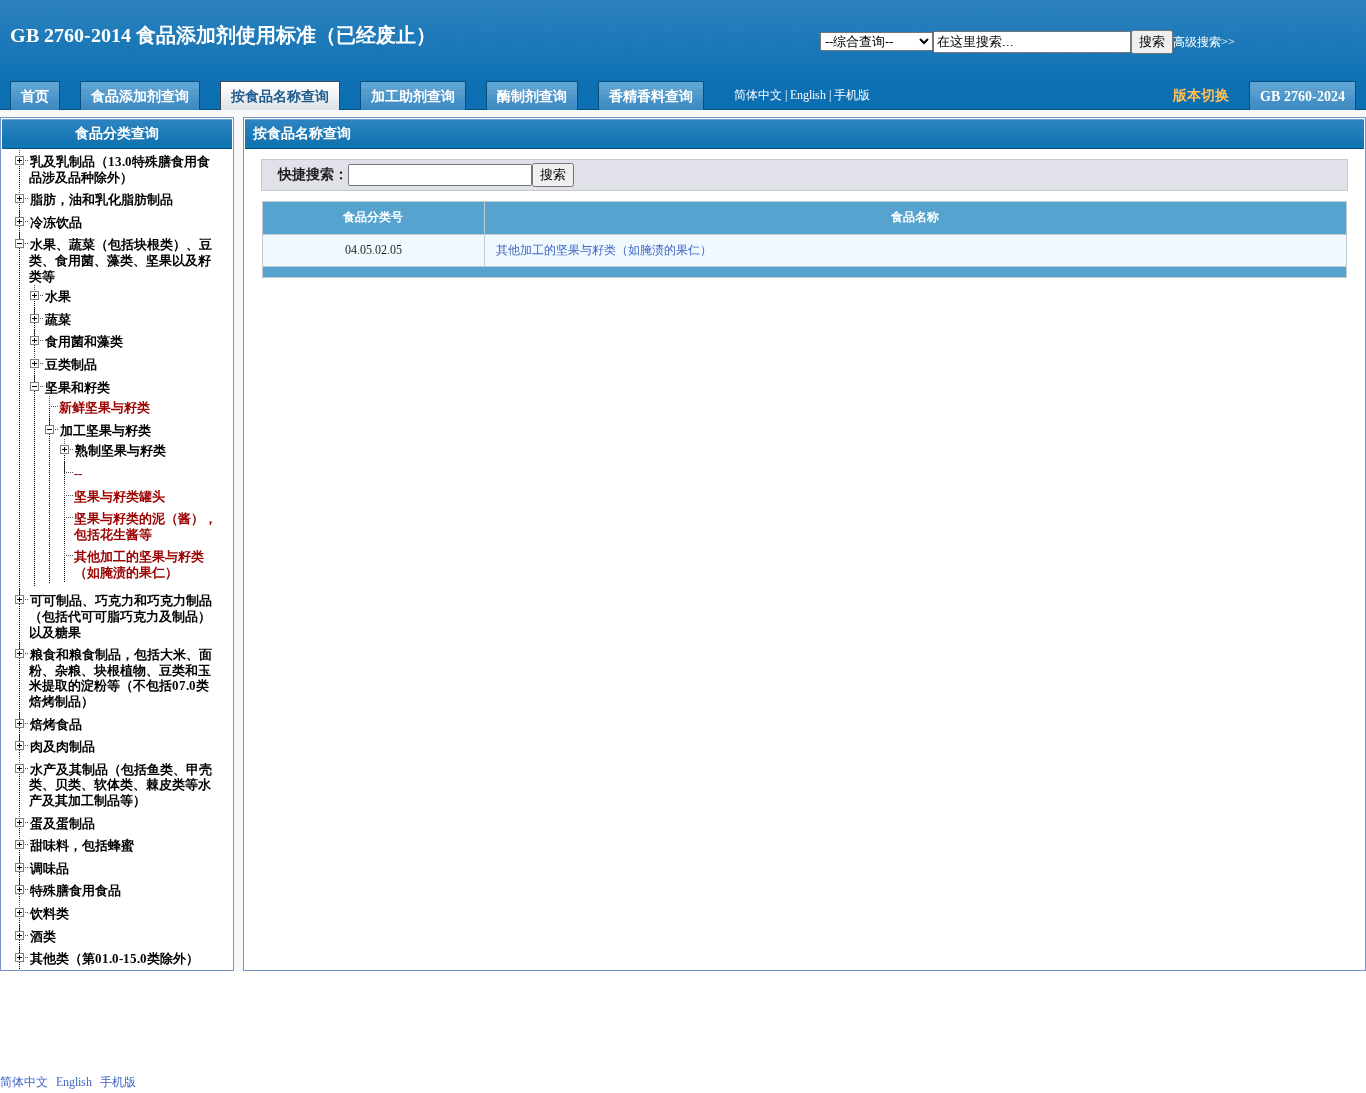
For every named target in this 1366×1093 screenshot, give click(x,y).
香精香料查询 (651, 96)
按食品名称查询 (280, 96)
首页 (35, 96)
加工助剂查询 (413, 96)
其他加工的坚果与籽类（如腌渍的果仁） (604, 250)
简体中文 (758, 95)
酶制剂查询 (532, 96)
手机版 (852, 95)
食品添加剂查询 (140, 96)
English (808, 95)
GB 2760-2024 (1302, 96)
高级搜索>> (1204, 42)
